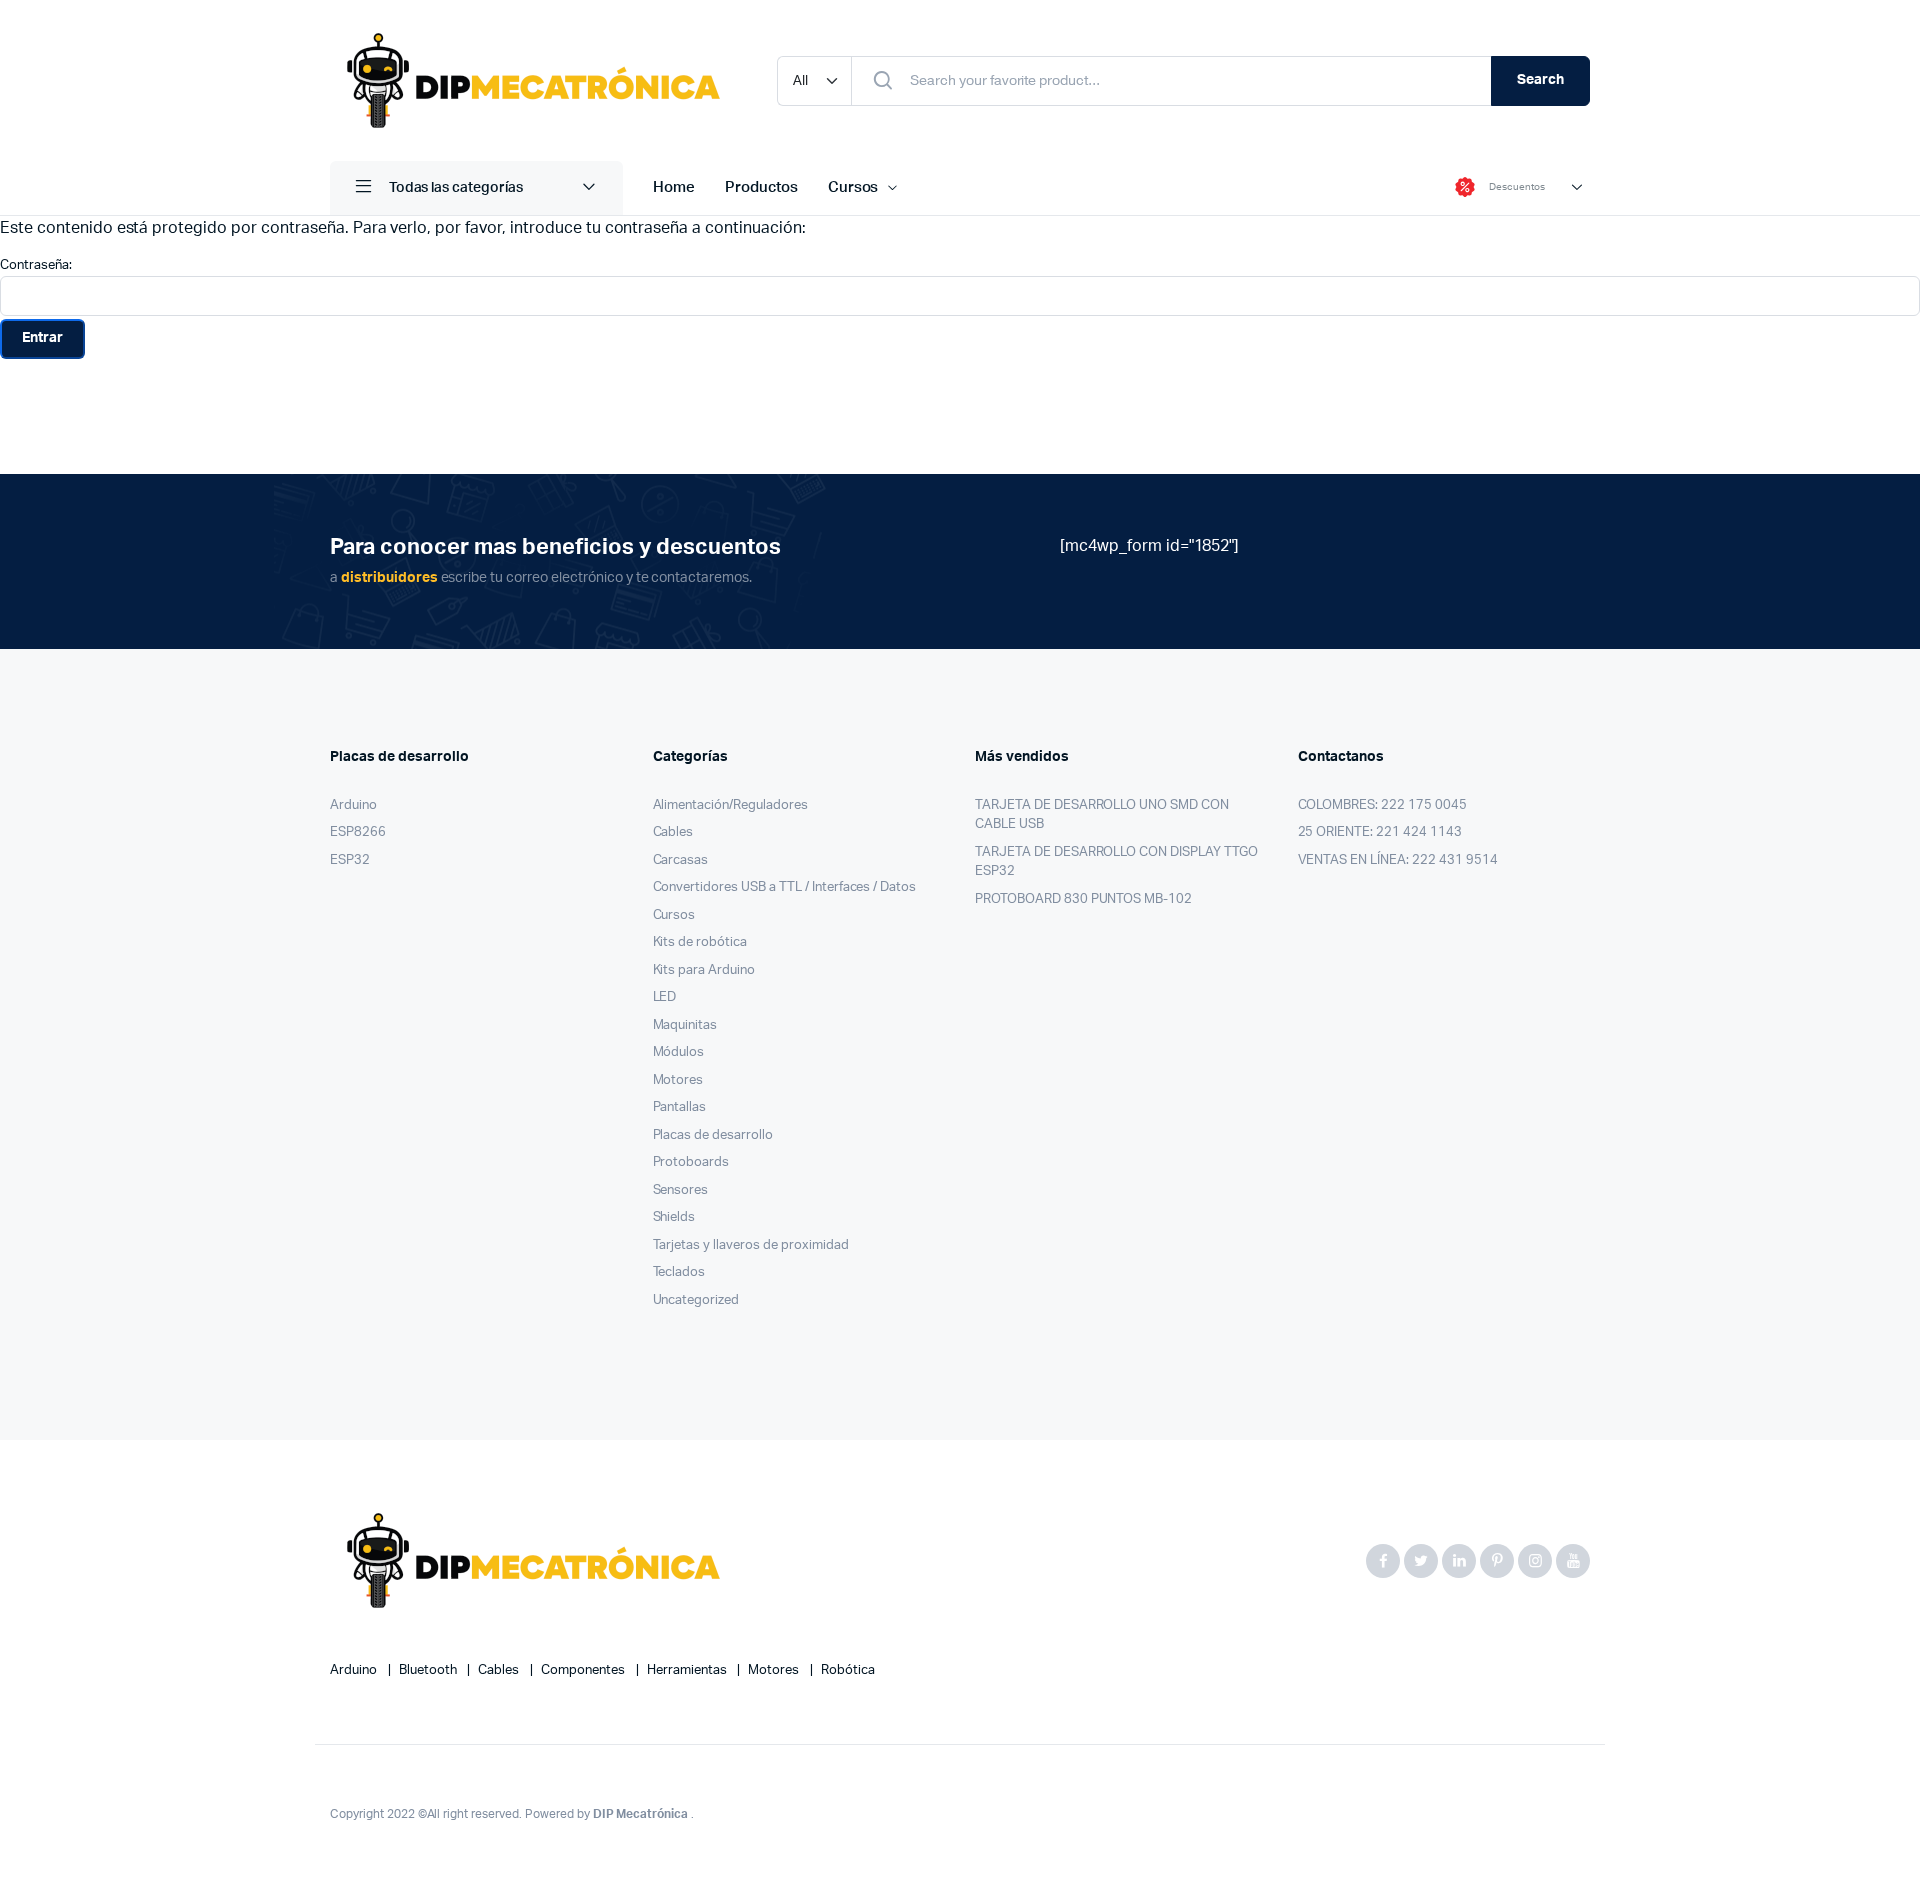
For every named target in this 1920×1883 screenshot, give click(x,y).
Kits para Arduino (704, 970)
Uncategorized (696, 1300)
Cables (673, 832)
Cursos (853, 187)
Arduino (353, 805)
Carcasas (681, 860)
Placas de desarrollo (713, 1135)
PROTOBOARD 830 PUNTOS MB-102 (1083, 899)
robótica (848, 1670)
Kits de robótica (700, 942)
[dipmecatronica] (533, 80)
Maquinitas (685, 1025)
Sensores (681, 1190)
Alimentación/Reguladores (730, 805)
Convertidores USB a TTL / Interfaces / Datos (785, 887)
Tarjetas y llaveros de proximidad (751, 1245)
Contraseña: (36, 265)
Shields (674, 1217)
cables (500, 1670)
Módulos (679, 1052)
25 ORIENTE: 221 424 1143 (1380, 832)
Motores (678, 1080)
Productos (761, 187)
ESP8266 (358, 832)
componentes (584, 1670)
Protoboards (691, 1162)
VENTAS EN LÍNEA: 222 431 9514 (1398, 860)
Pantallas (680, 1107)
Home (674, 187)
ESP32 (350, 860)
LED (665, 997)
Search (1540, 80)
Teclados (679, 1272)
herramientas (688, 1670)
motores (775, 1670)
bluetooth (429, 1670)
